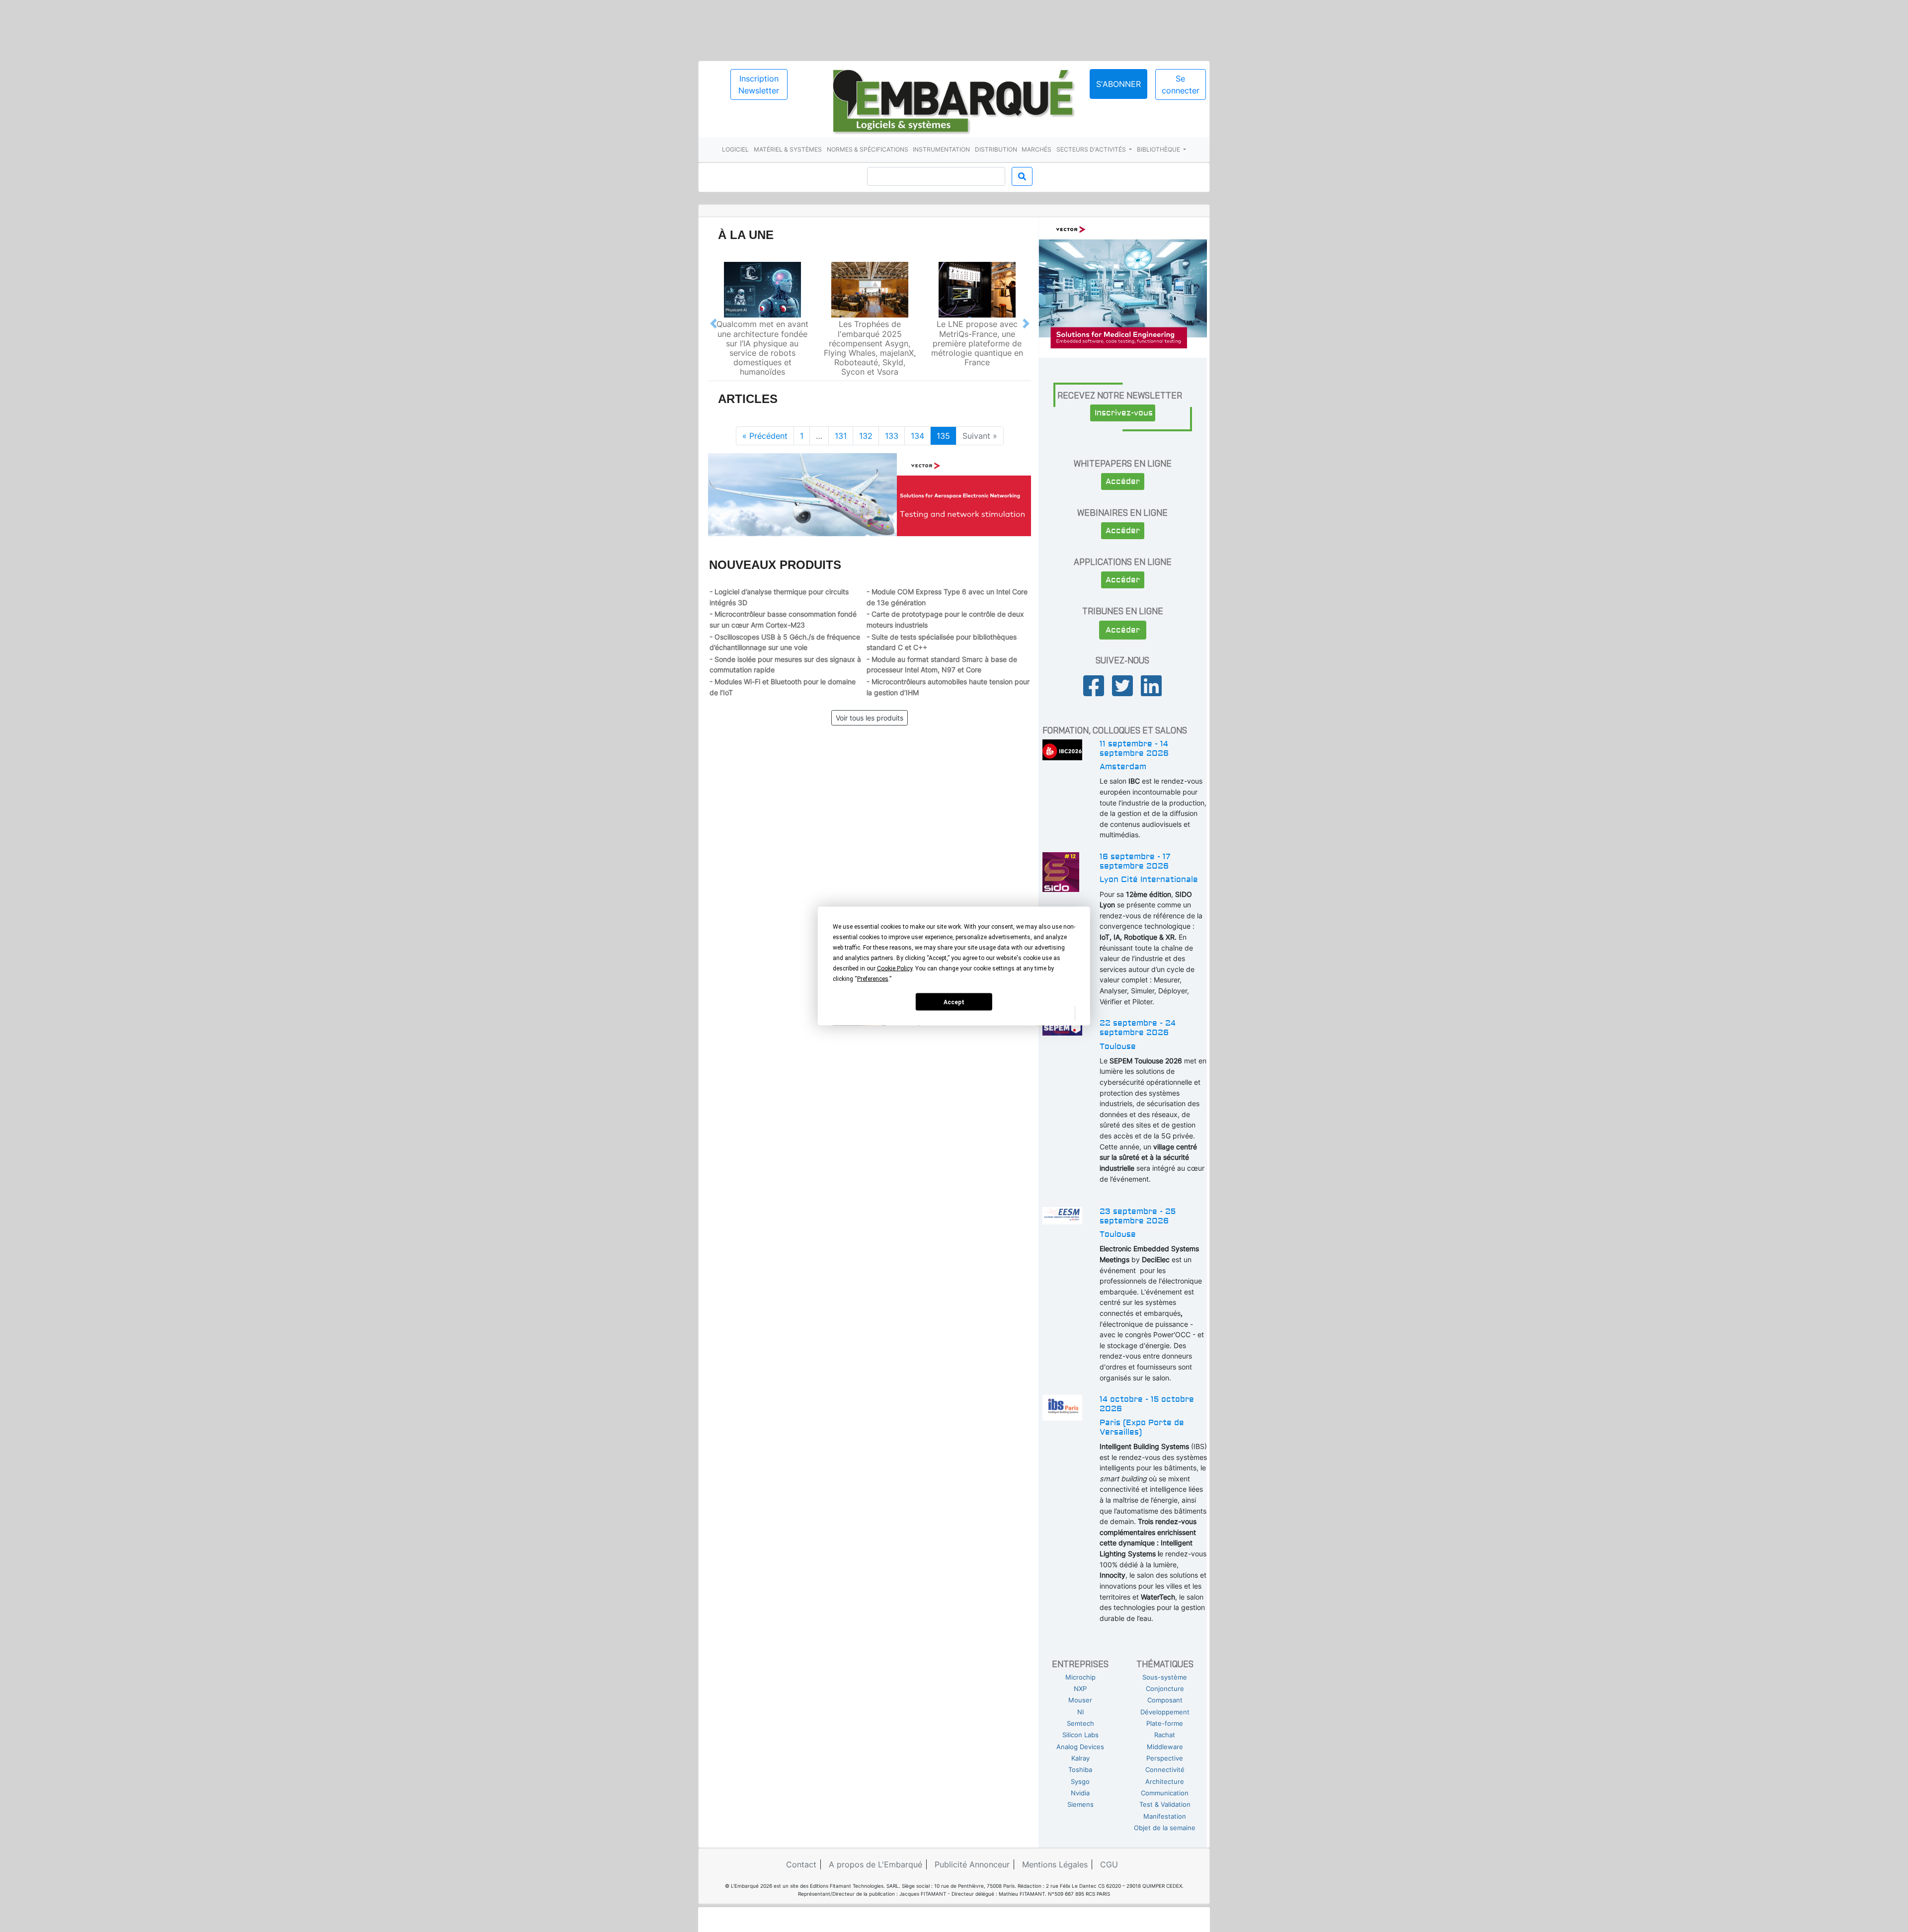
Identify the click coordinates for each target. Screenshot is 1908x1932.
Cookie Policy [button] (895, 968)
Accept (954, 1002)
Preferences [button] (873, 979)
